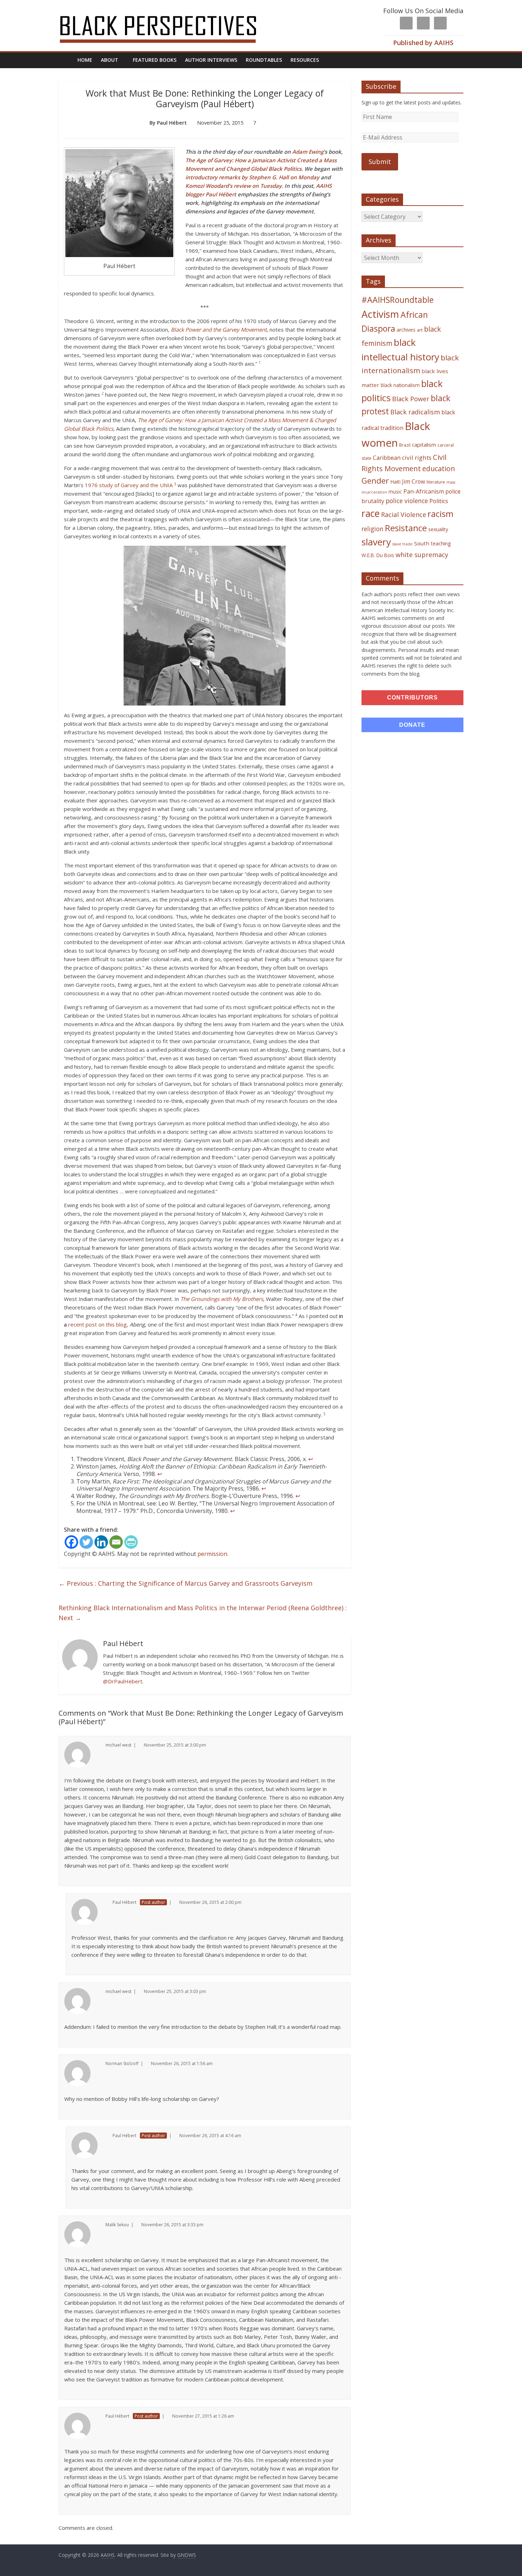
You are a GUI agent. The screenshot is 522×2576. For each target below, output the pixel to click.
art (420, 330)
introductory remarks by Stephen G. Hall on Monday (252, 177)
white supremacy (422, 555)
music (395, 492)
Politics (439, 501)
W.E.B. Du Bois (378, 555)
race (371, 513)
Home (85, 60)
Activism (380, 314)
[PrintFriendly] (131, 1542)
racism (441, 514)
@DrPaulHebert (123, 1681)
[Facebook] (71, 1542)
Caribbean (387, 458)
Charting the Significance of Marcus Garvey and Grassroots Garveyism (186, 1583)
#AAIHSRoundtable (398, 300)
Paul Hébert (222, 194)
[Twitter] (86, 1542)
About (110, 60)
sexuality (438, 529)
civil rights (417, 458)
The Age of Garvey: (210, 160)
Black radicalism (415, 412)
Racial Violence (404, 514)
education (439, 469)
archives (406, 330)
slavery (376, 542)
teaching (441, 543)
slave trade (403, 544)
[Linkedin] (101, 1542)
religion (373, 529)
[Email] (116, 1542)
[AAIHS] (167, 11)
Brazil (405, 445)
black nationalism (400, 385)
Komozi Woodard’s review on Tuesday (233, 186)
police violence (407, 501)
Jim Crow (414, 481)
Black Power (411, 399)
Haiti (395, 482)
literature (436, 482)
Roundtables (264, 60)
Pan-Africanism (424, 491)
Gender (375, 481)
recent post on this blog (97, 1324)
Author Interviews (211, 60)
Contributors (412, 698)
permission (212, 1554)
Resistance (406, 528)
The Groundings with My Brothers (222, 1299)
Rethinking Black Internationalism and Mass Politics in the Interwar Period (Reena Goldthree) (203, 1613)
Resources (305, 60)
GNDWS (187, 2555)
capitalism (424, 445)
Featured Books (155, 60)
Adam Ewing (308, 152)
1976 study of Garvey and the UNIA (129, 485)
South (422, 543)
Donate (412, 725)
